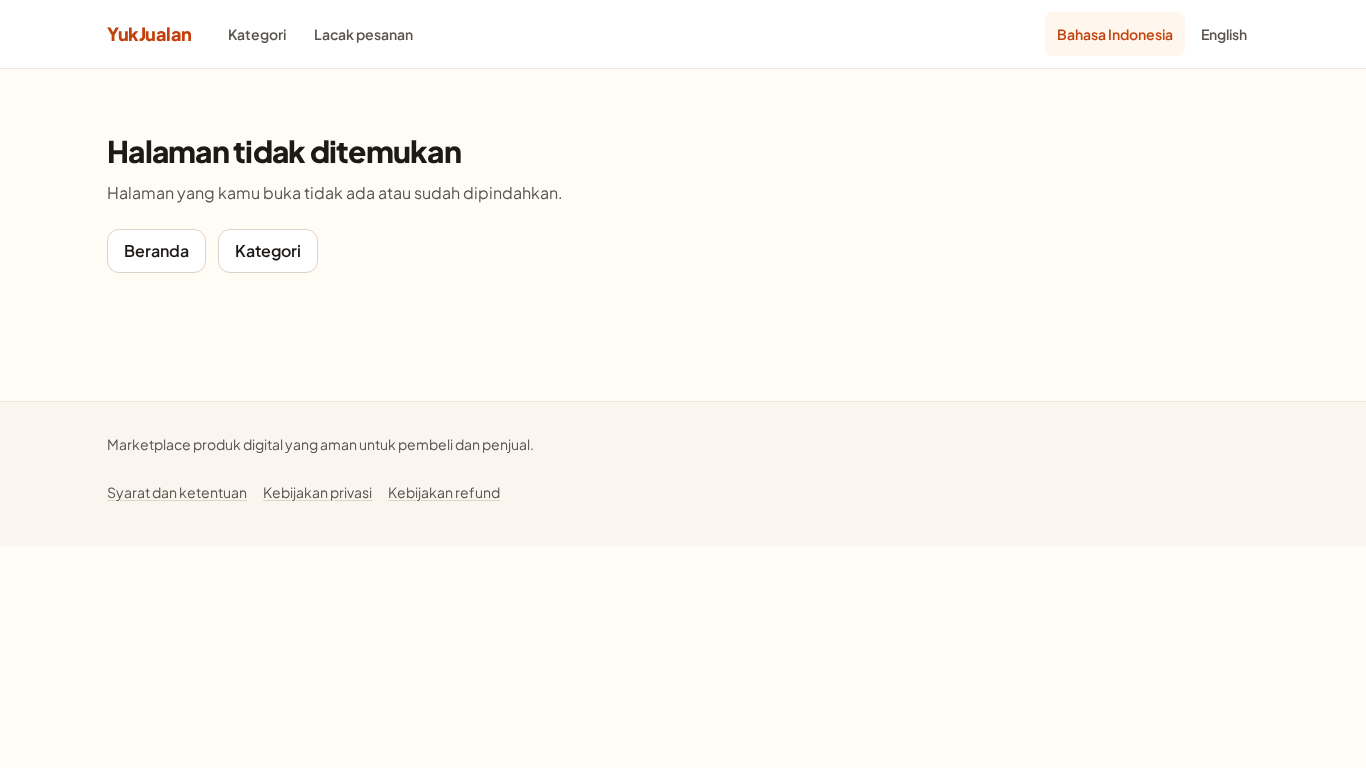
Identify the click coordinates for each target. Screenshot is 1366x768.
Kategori (257, 34)
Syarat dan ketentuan (177, 492)
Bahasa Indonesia (1115, 34)
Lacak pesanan (363, 34)
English (1224, 34)
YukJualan (149, 33)
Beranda (156, 250)
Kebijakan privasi (317, 492)
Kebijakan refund (444, 492)
